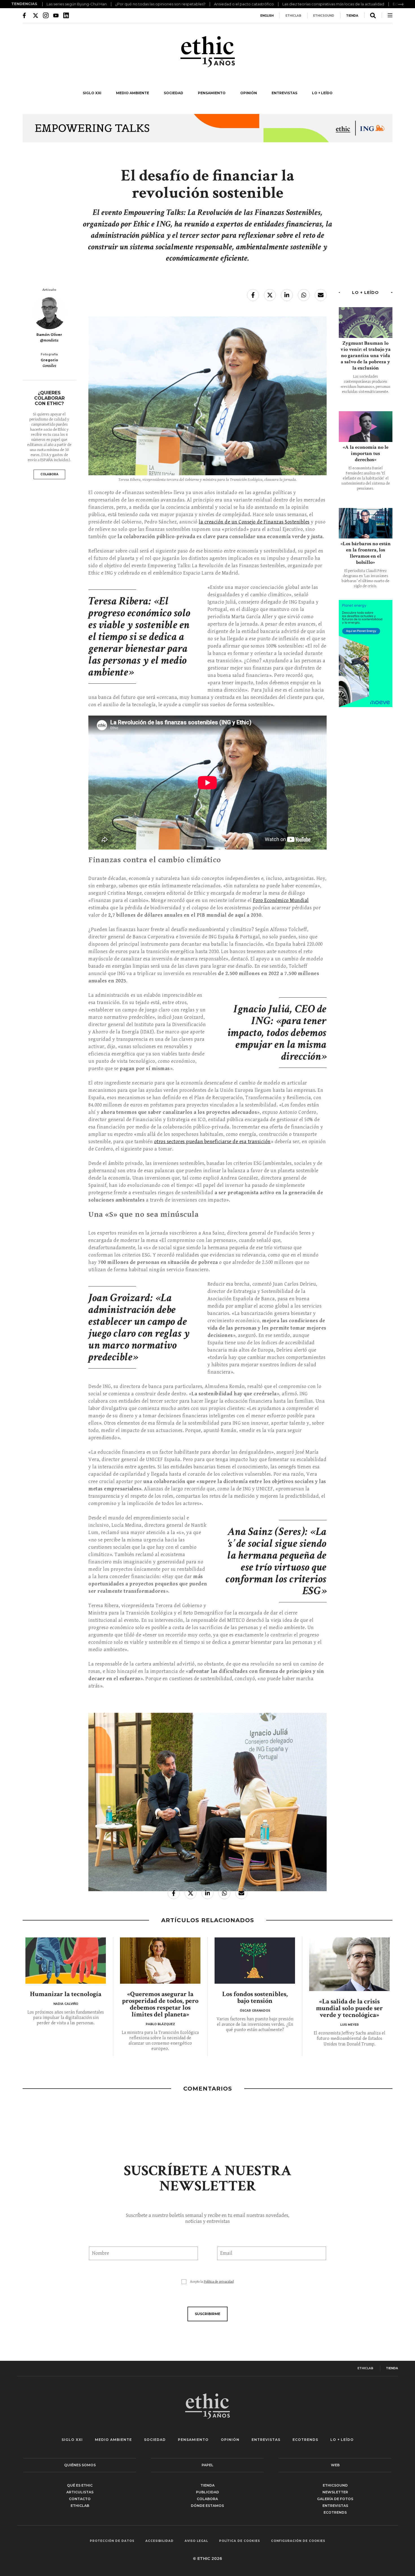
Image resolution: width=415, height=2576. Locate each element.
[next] (401, 4)
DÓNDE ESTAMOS (207, 2506)
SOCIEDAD (173, 93)
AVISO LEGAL (196, 2541)
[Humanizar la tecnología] (66, 1960)
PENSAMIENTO (212, 93)
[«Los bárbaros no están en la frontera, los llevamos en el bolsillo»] (366, 523)
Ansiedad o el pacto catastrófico (244, 4)
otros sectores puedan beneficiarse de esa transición (212, 1142)
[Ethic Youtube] (56, 15)
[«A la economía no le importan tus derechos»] (366, 427)
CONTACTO (80, 2499)
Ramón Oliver (49, 335)
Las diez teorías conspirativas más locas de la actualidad (333, 4)
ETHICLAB (293, 16)
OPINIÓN (249, 93)
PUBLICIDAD (207, 2492)
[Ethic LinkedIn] (66, 15)
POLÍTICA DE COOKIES (240, 2541)
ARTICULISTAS (80, 2492)
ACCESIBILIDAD (160, 2541)
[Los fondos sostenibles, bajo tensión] (255, 1960)
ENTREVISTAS (284, 93)
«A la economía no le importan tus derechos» (366, 453)
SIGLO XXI (92, 93)
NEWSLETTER (335, 2492)
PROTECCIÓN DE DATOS (112, 2541)
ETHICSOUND (324, 16)
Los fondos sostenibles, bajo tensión (255, 1997)
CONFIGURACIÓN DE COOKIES (298, 2541)
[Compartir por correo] (321, 295)
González (49, 366)
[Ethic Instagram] (46, 15)
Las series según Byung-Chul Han (77, 4)
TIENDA (352, 16)
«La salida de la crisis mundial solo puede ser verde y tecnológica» (349, 2008)
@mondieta (49, 340)
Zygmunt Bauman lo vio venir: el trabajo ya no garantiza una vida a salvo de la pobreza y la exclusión (366, 356)
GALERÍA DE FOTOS (335, 2499)
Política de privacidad (219, 2282)
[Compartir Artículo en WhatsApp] (304, 295)
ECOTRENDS (305, 2440)
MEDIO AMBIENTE (133, 93)
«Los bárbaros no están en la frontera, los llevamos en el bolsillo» (366, 553)
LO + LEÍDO (322, 93)
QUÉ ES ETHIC (80, 2485)
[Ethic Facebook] (25, 15)
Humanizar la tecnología (66, 1994)
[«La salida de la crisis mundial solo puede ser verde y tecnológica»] (349, 1964)
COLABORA (49, 474)
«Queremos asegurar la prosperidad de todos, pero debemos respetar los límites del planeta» (160, 2004)
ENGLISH (267, 16)
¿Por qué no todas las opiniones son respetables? (160, 4)
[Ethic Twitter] (36, 15)
